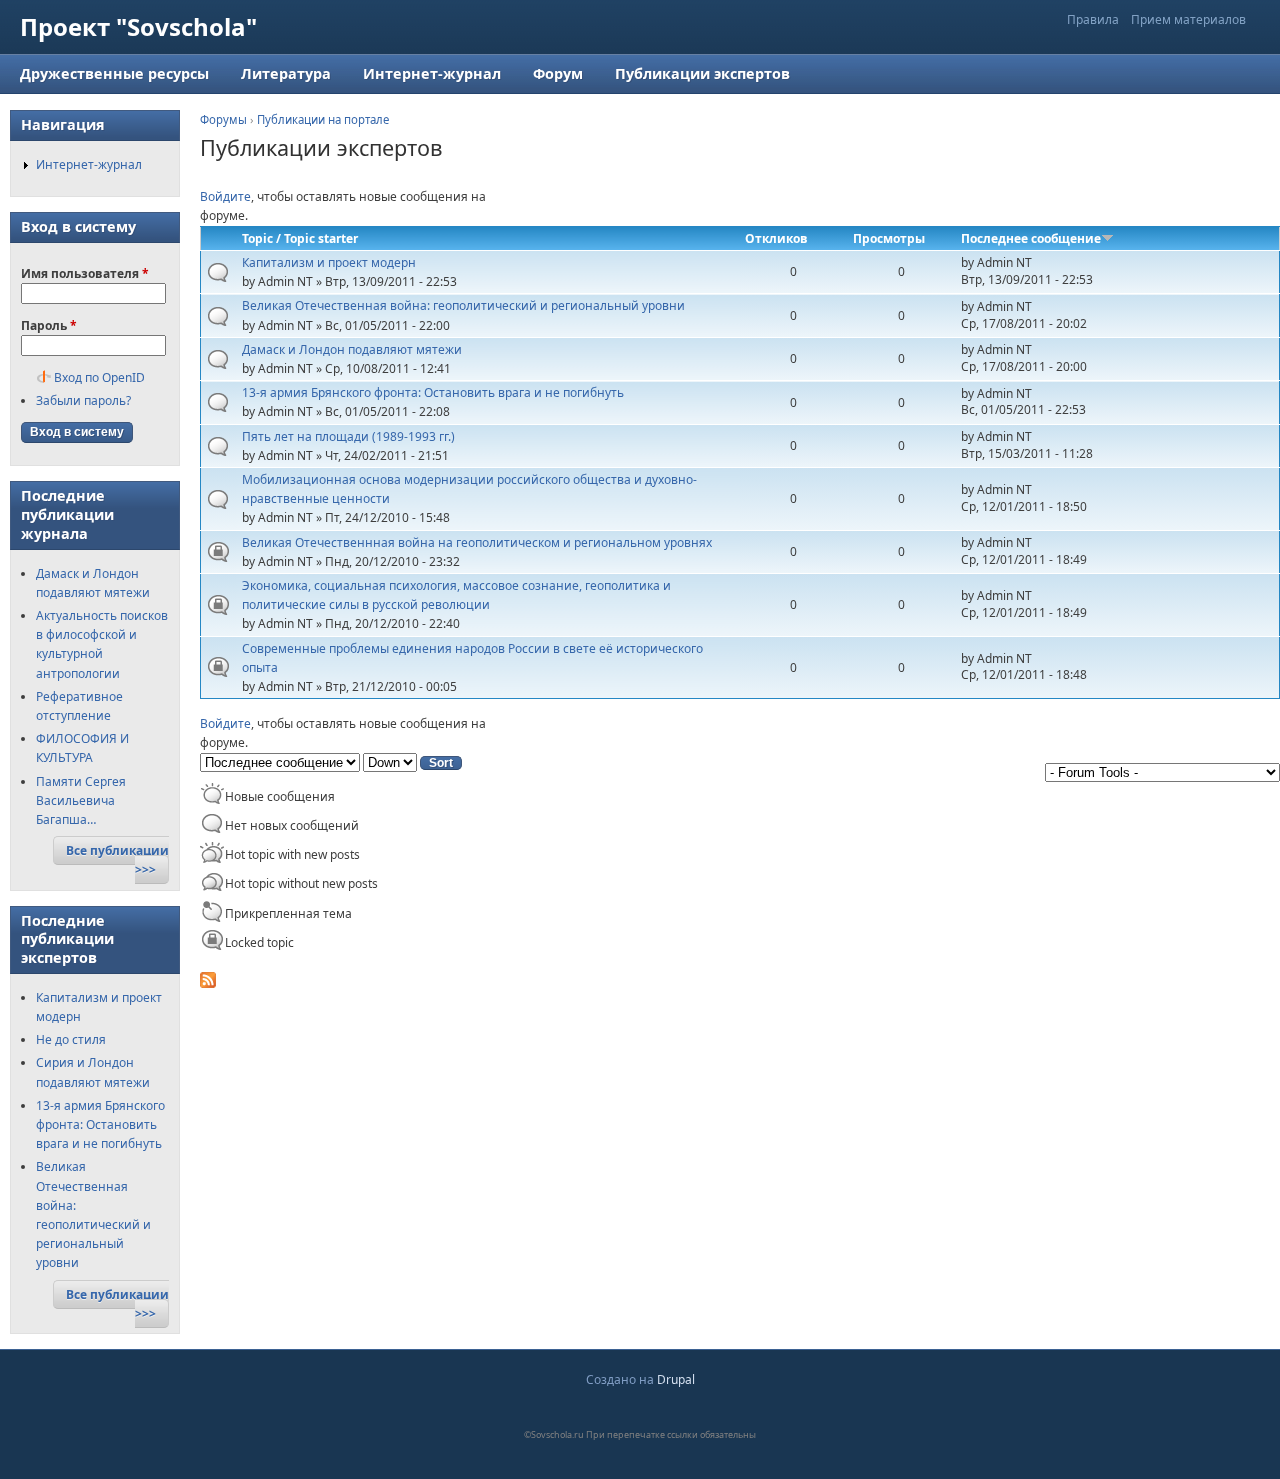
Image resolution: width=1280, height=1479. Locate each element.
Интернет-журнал (432, 73)
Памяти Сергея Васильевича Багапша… (81, 800)
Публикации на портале (323, 119)
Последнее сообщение (1031, 238)
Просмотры (889, 238)
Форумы (223, 119)
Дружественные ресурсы (114, 73)
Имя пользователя (85, 273)
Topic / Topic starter (300, 238)
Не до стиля (71, 1039)
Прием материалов (1188, 19)
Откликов (776, 238)
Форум (558, 73)
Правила (1093, 19)
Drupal (676, 1379)
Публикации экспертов (702, 73)
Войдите (225, 196)
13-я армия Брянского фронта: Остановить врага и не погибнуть (100, 1124)
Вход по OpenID (99, 377)
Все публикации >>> (117, 860)
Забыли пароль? (83, 400)
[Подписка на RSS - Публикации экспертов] (208, 983)
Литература (286, 73)
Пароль (49, 325)
